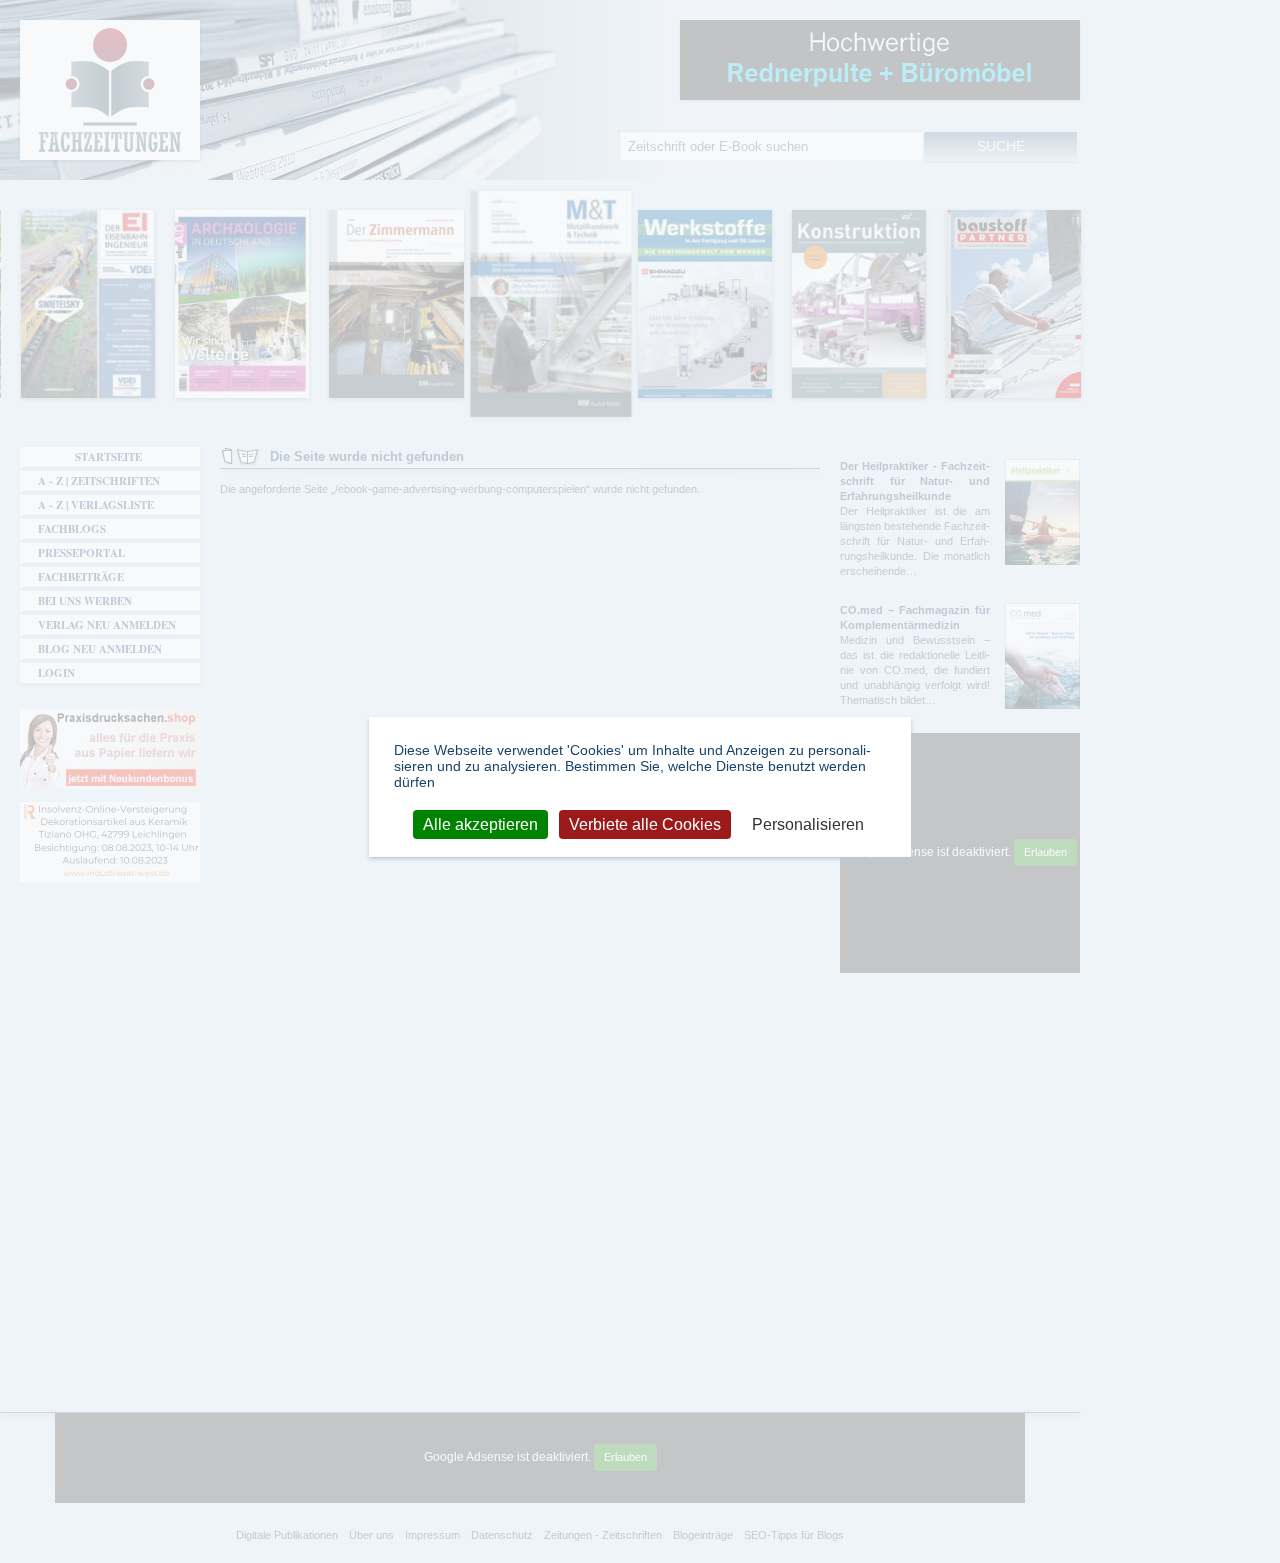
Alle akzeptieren (480, 823)
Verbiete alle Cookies (645, 823)
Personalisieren (808, 823)
